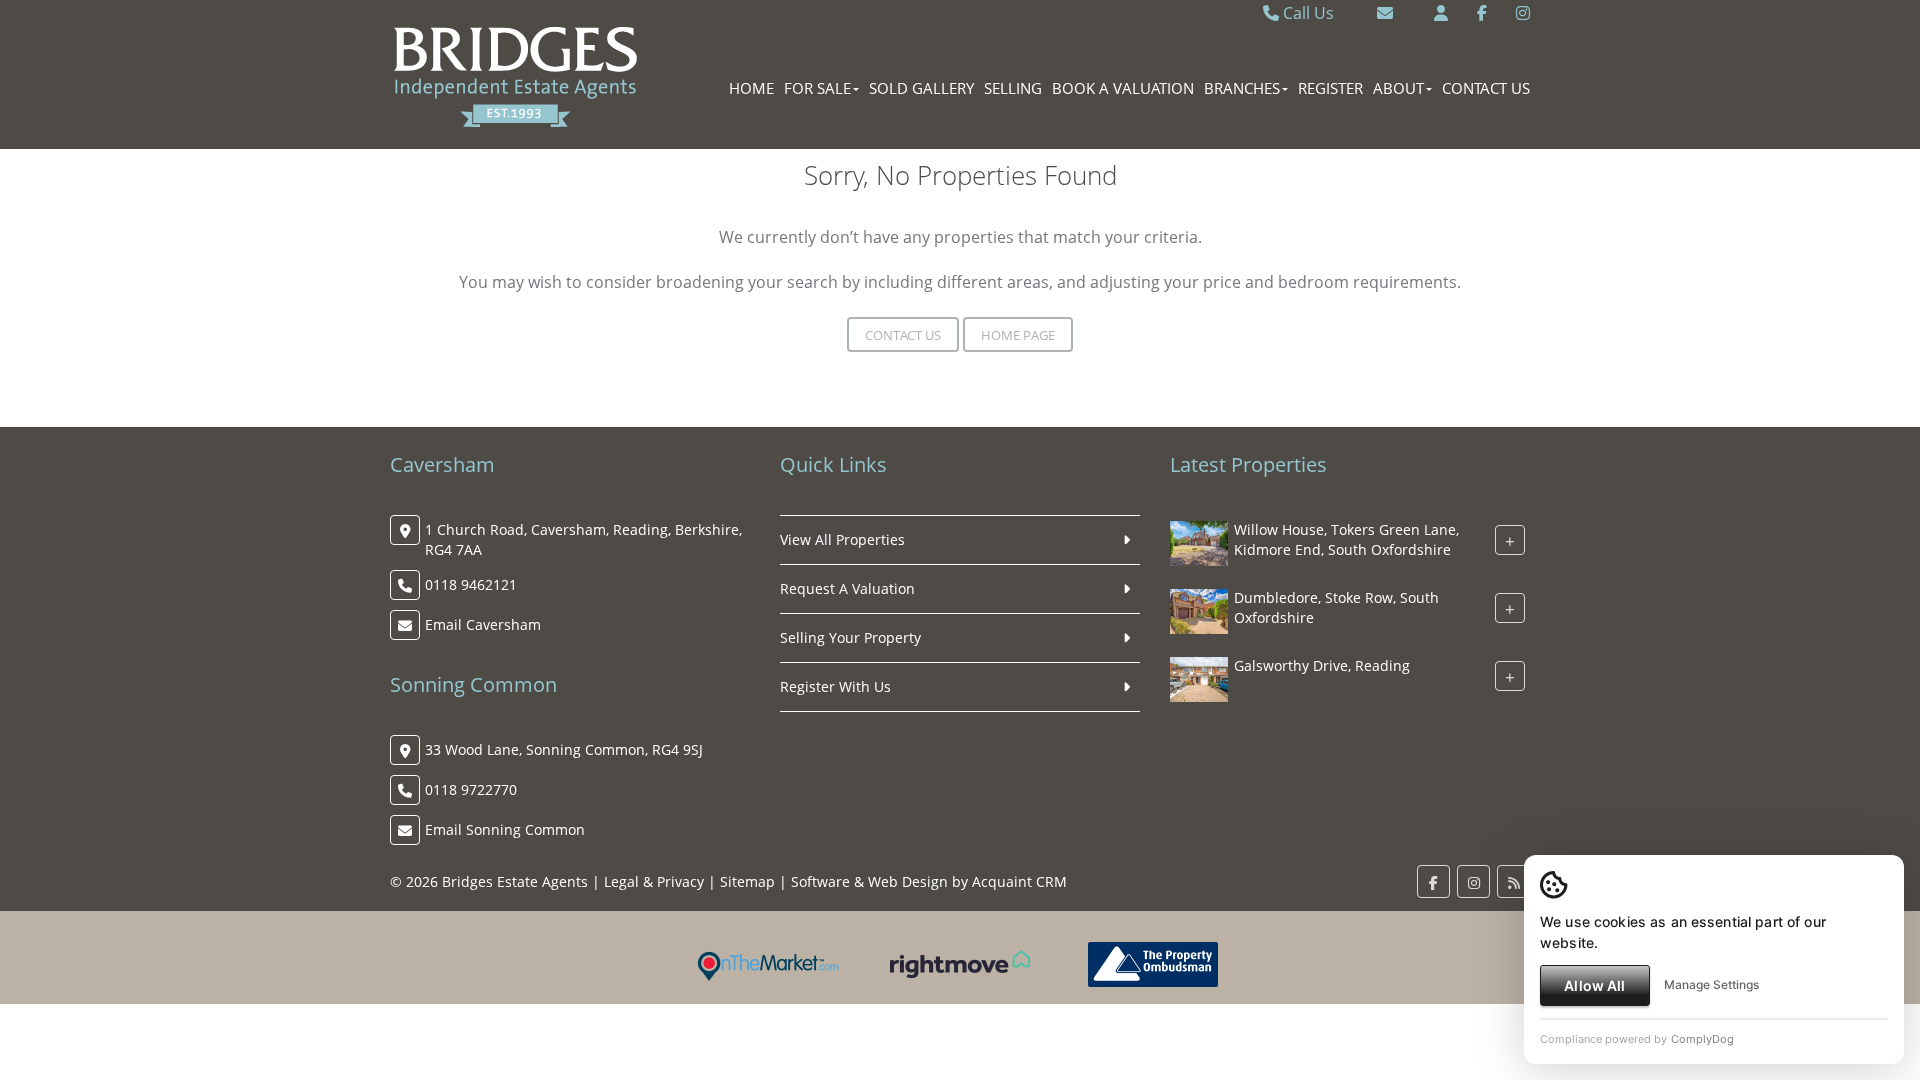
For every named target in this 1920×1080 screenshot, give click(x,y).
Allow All (1594, 985)
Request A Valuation (847, 588)
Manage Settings (1711, 984)
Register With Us (835, 686)
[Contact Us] (1441, 13)
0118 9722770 (471, 789)
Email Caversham (483, 624)
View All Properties (842, 539)
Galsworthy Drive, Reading (1322, 665)
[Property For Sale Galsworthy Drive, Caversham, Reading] (1199, 677)
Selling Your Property (850, 637)
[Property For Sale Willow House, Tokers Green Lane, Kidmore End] (1199, 541)
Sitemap (747, 881)
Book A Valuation (1123, 88)
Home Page (1018, 335)
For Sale (817, 88)
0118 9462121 (471, 584)
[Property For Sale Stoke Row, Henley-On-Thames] (1199, 609)
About (1398, 88)
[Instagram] (1523, 13)
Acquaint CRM (1019, 881)
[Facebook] (1482, 13)
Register (1330, 88)
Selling (1013, 88)
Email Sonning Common (505, 829)
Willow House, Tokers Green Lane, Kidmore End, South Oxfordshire (1346, 539)
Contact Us (1486, 88)
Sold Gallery (921, 88)
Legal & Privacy (654, 881)
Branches (1242, 88)
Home (751, 88)
